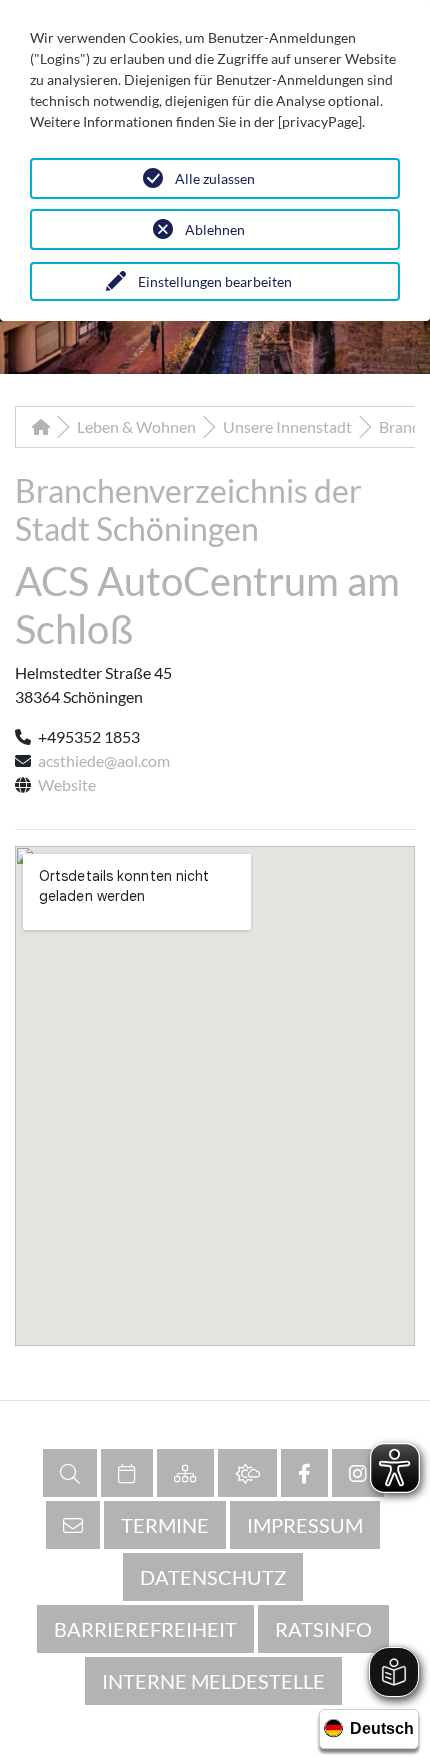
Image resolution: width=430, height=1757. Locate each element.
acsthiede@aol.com (104, 760)
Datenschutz (213, 1577)
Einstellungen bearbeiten (215, 281)
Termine (165, 1525)
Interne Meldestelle (213, 1681)
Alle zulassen (215, 178)
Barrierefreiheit (145, 1629)
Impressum (305, 1525)
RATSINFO (323, 1629)
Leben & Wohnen (136, 426)
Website (67, 784)
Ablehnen (215, 229)
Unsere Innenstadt (287, 426)
